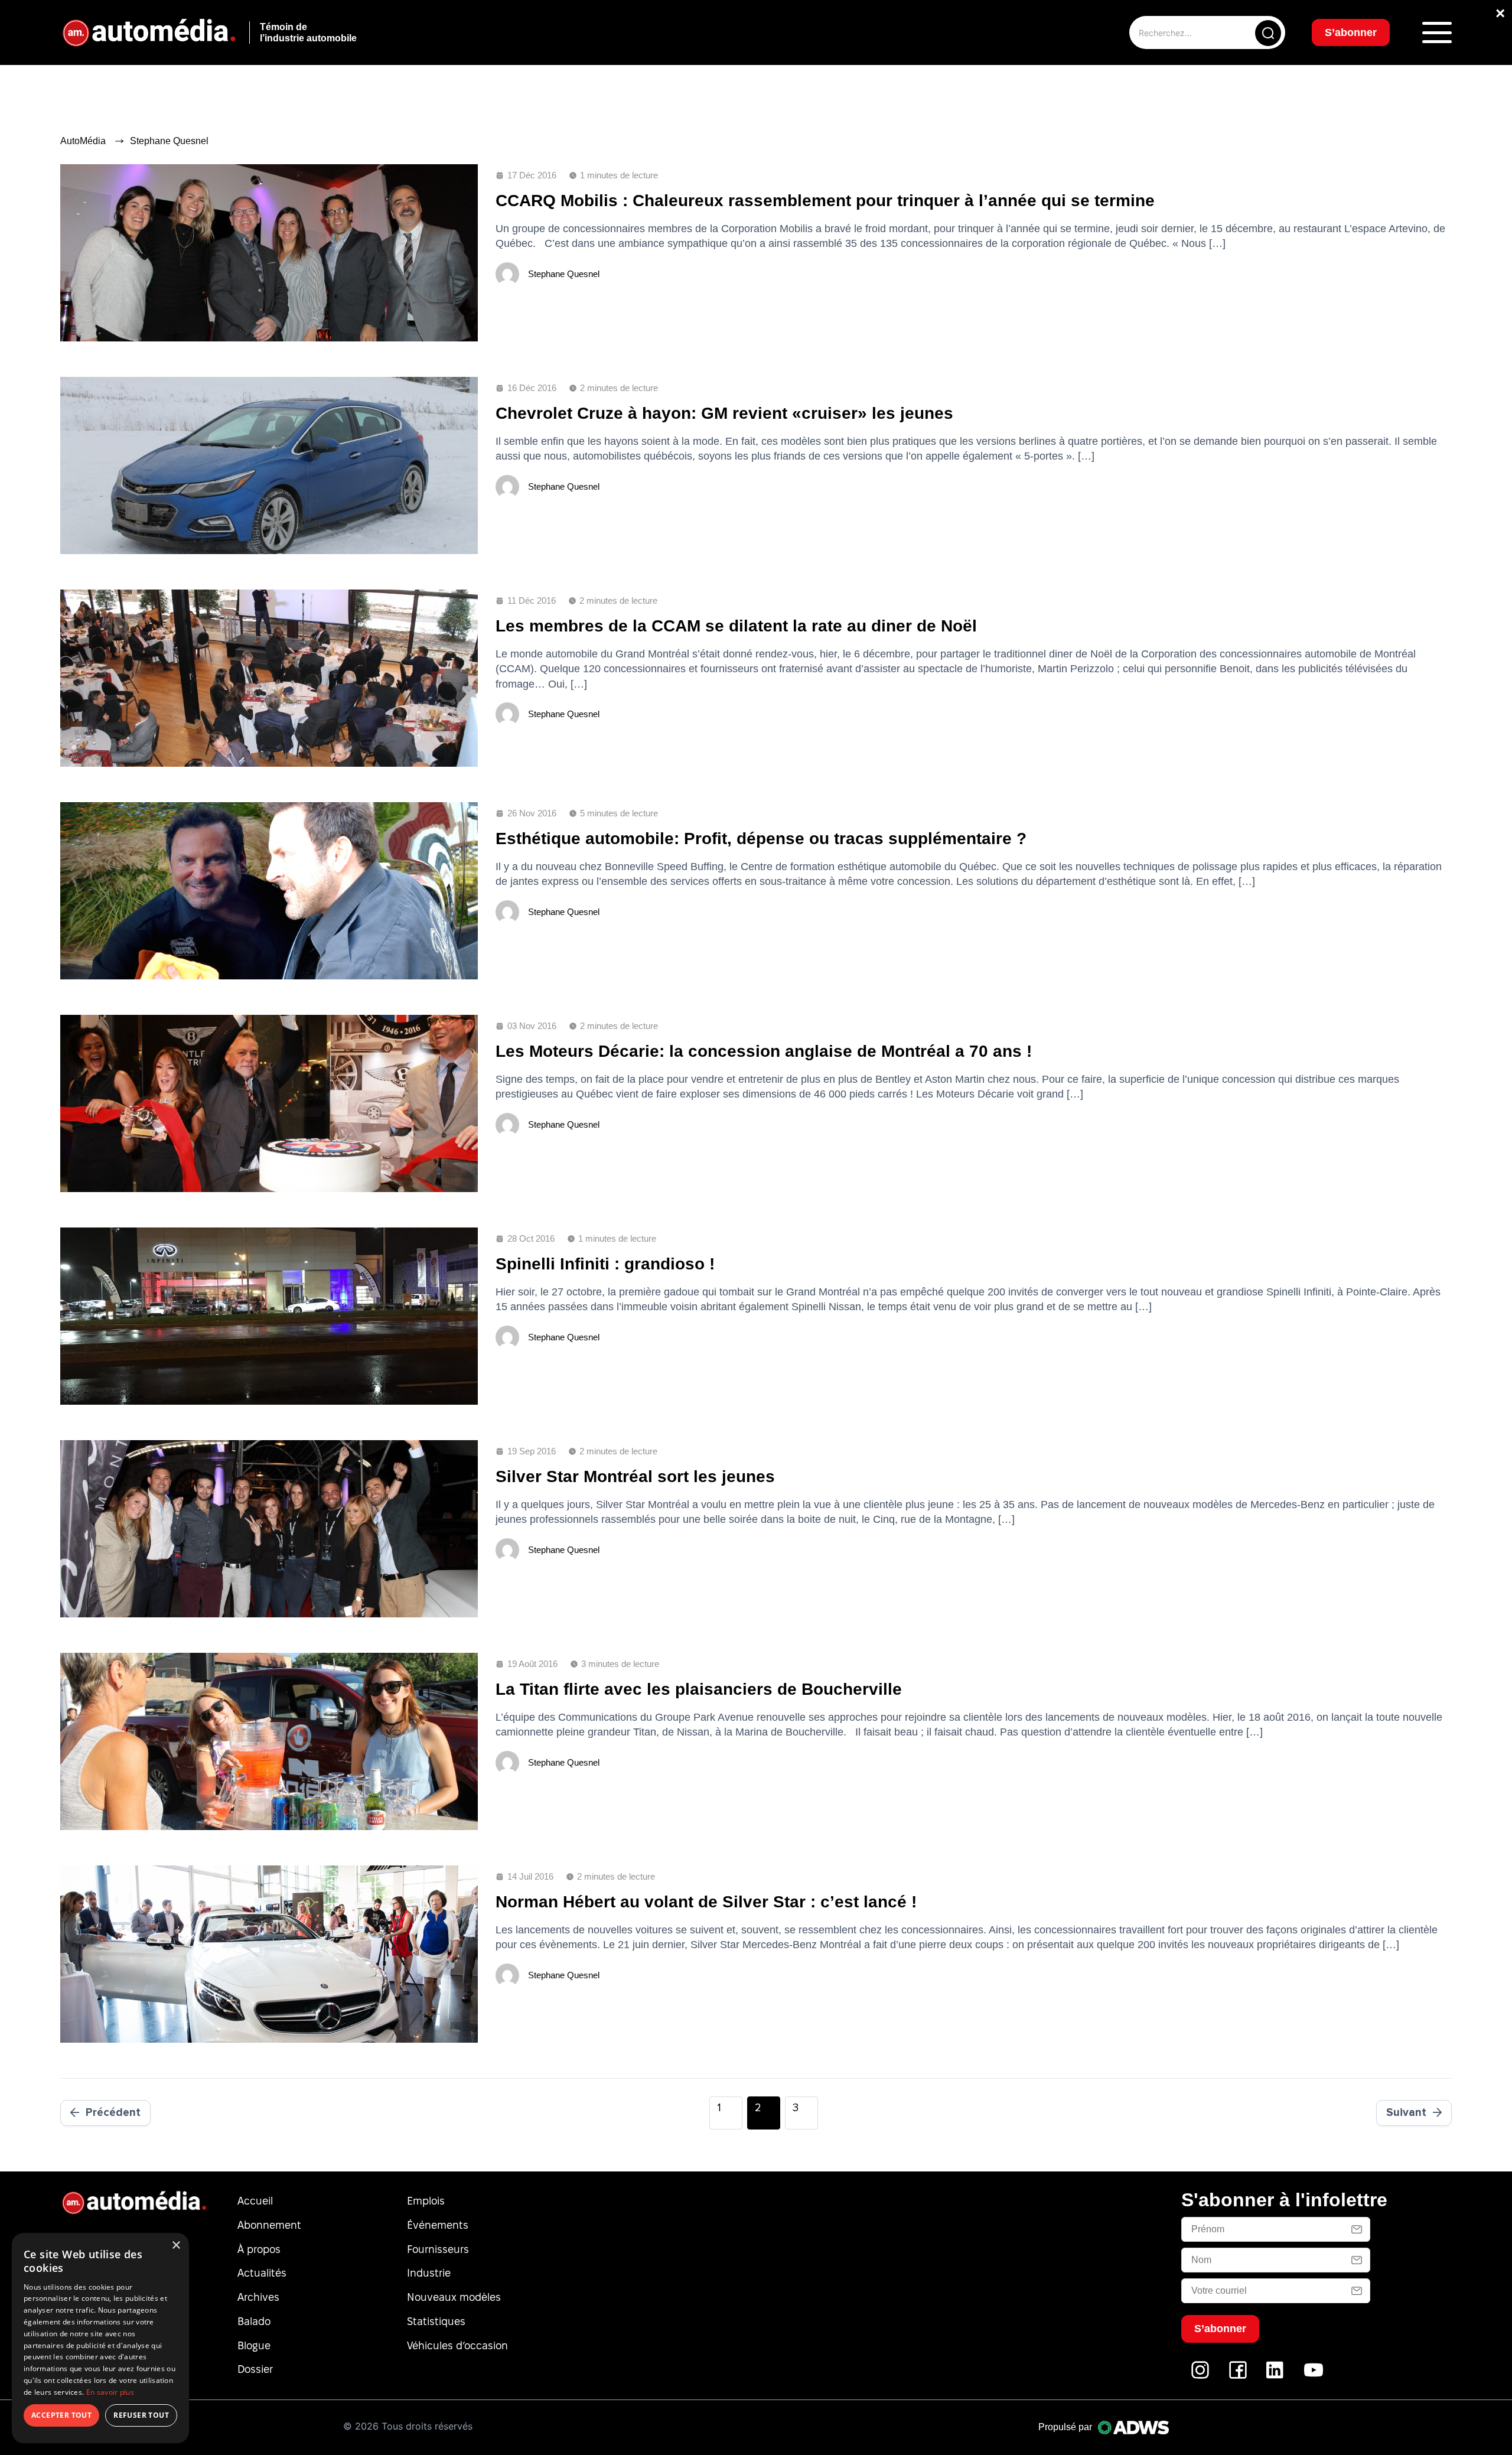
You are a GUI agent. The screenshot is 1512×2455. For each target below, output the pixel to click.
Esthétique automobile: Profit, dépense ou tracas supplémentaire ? (761, 839)
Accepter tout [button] (61, 2415)
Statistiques (436, 2321)
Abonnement (269, 2225)
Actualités (262, 2273)
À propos (259, 2249)
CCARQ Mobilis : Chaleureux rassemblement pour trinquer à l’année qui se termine (825, 201)
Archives (258, 2297)
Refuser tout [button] (141, 2415)
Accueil (255, 2201)
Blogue (254, 2345)
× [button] (176, 2246)
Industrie (429, 2273)
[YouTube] (1314, 2376)
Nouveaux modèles (454, 2297)
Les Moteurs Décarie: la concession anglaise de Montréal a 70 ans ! (764, 1051)
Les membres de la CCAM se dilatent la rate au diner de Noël (736, 626)
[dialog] (100, 2338)
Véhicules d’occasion (457, 2345)
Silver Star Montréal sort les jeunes (635, 1476)
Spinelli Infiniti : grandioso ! (605, 1264)
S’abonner (1351, 32)
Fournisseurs (438, 2249)
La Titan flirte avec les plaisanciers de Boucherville (699, 1689)
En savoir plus (110, 2392)
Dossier (255, 2369)
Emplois (426, 2201)
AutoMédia (83, 141)
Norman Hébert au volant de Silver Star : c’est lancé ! (706, 1902)
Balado (254, 2321)
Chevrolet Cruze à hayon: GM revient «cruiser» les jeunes (724, 413)
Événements (438, 2225)
